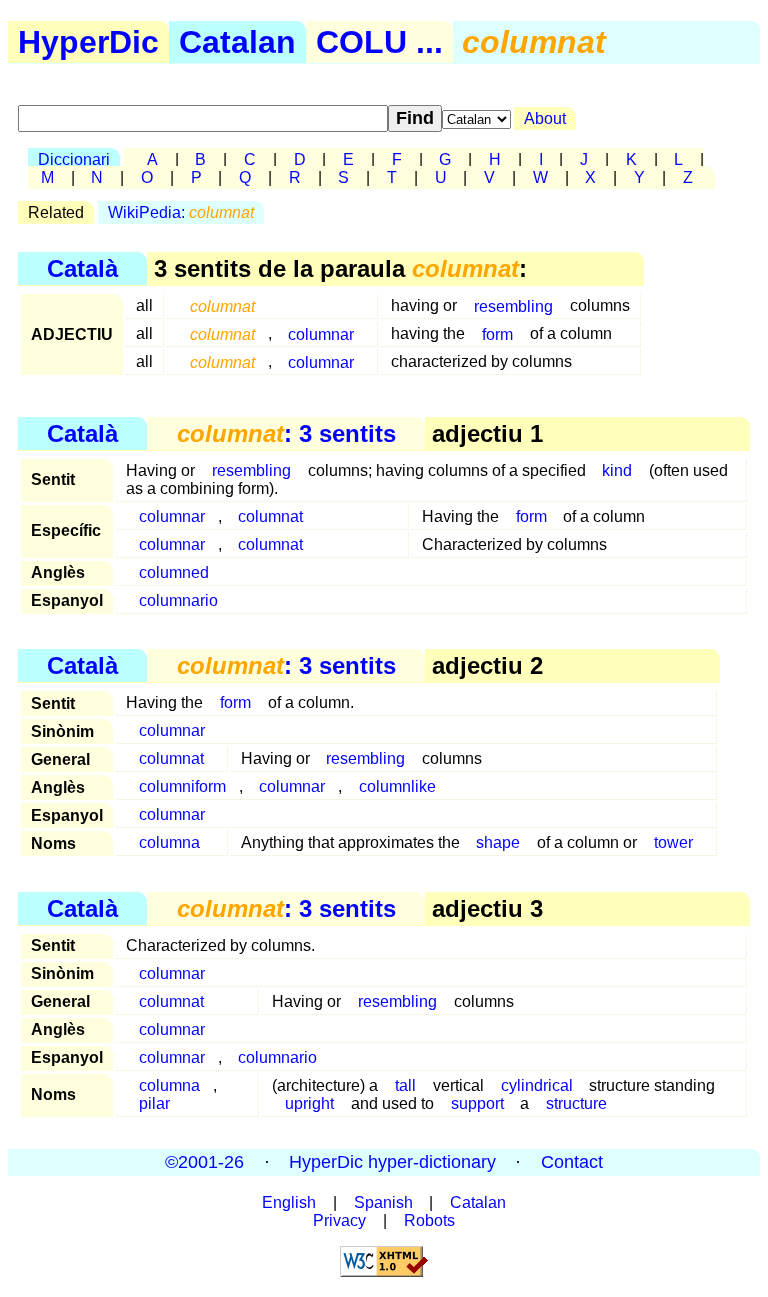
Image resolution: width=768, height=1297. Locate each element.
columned (174, 572)
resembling (513, 305)
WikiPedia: (181, 212)
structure (576, 1103)
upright (309, 1103)
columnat (270, 516)
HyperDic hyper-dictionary (392, 1162)
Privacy (339, 1220)
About (545, 118)
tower (673, 842)
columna (169, 842)
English (289, 1202)
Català (82, 268)
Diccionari (74, 159)
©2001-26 (204, 1162)
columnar (321, 333)
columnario (178, 600)
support (477, 1103)
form (497, 333)
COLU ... (379, 42)
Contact (572, 1162)
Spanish (383, 1202)
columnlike (397, 786)
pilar (154, 1103)
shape (498, 842)
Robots (429, 1220)
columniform (182, 786)
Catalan (237, 42)
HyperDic (88, 42)
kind (617, 470)
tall (405, 1085)
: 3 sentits (286, 433)
